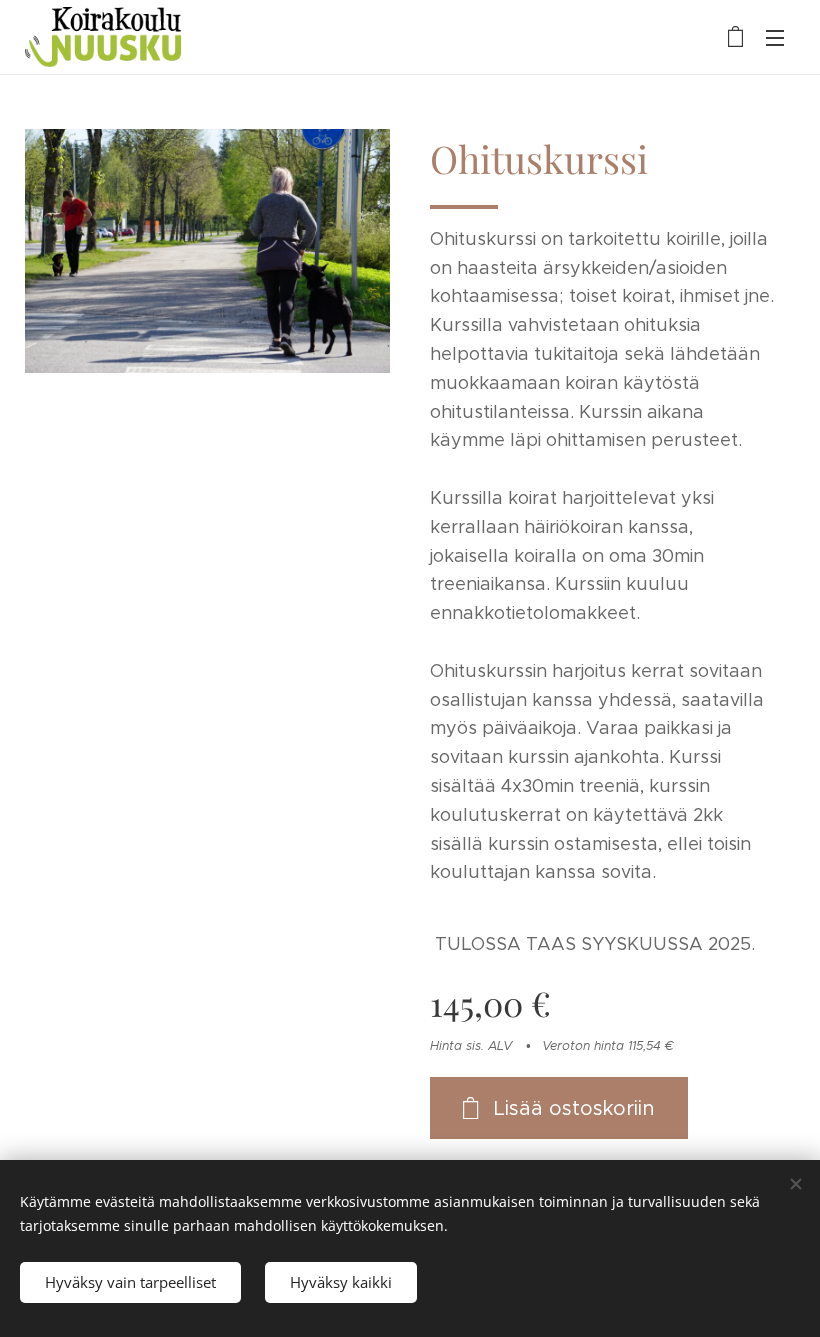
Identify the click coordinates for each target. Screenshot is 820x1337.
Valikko (775, 37)
